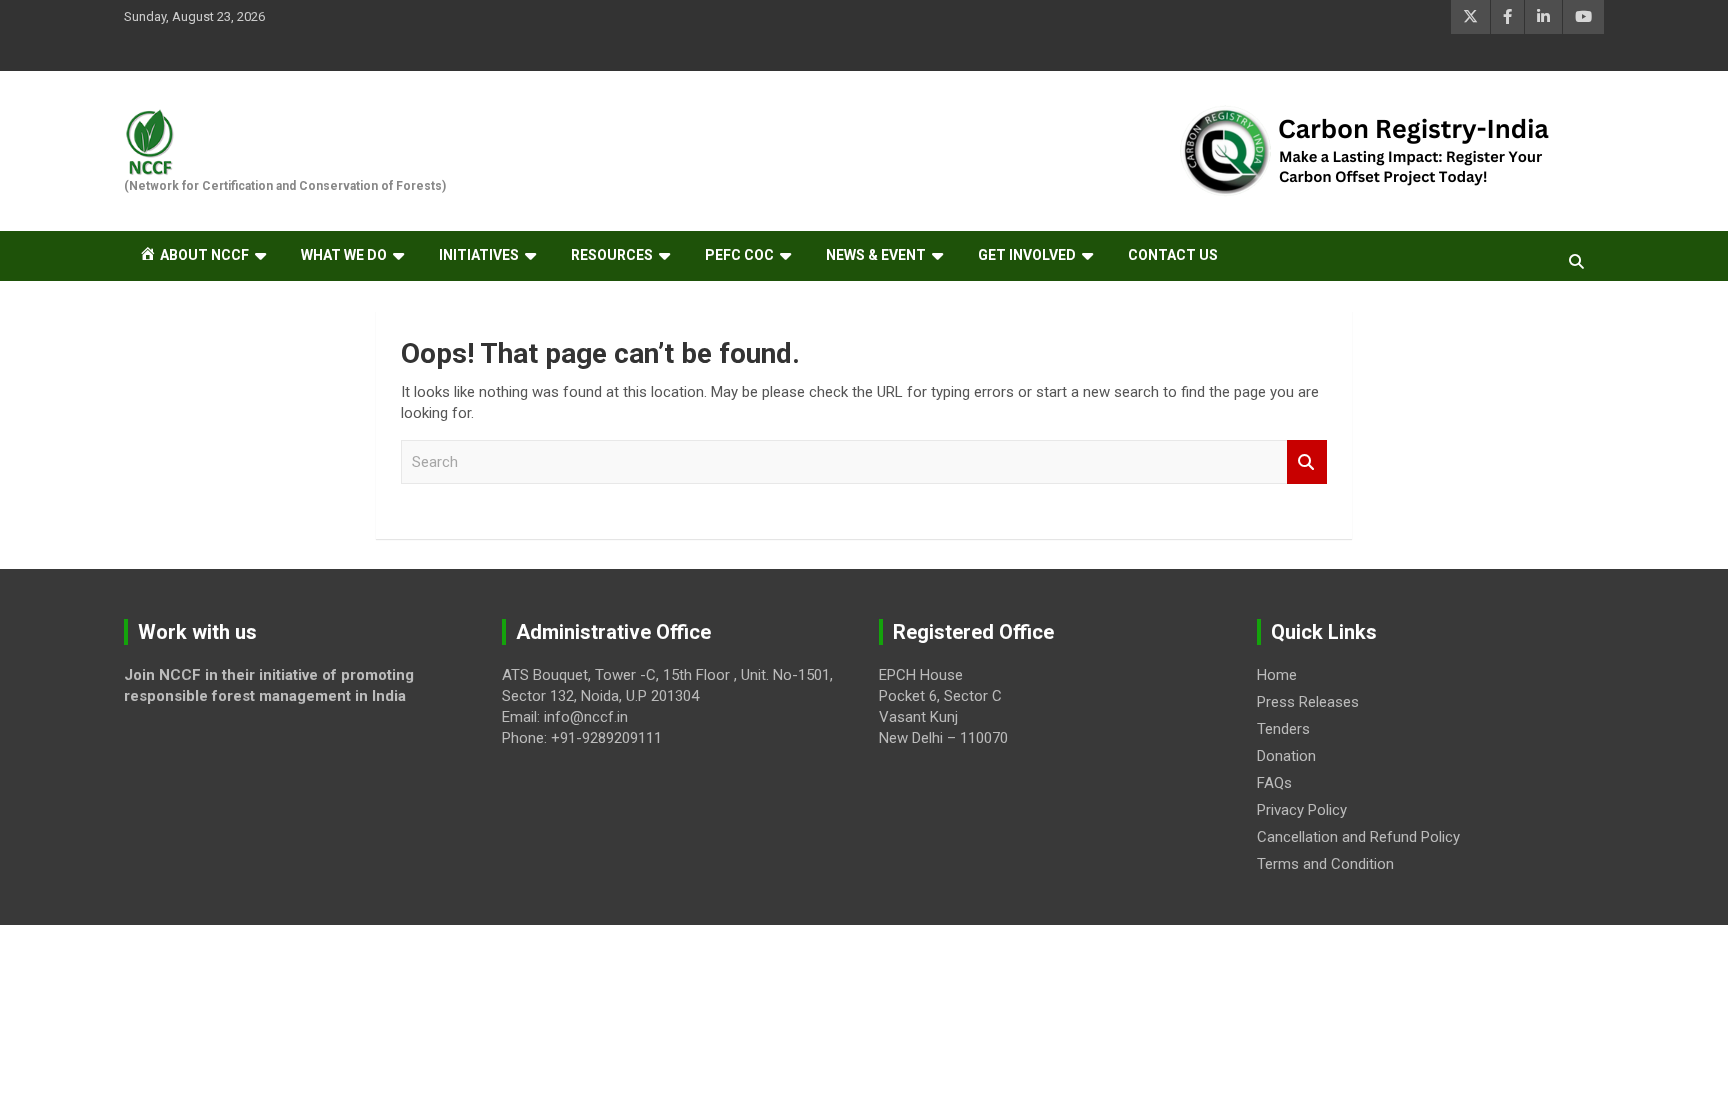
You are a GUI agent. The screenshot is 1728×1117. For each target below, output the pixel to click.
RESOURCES (612, 255)
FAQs (1274, 783)
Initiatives (479, 255)
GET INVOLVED (1027, 255)
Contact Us (1173, 255)
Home (1277, 675)
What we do (344, 255)
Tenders (1283, 729)
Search (1307, 462)
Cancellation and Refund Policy (1358, 837)
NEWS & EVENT (876, 255)
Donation (1286, 756)
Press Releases (1308, 702)
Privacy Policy (1302, 810)
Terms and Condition (1325, 864)
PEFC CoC (739, 255)
